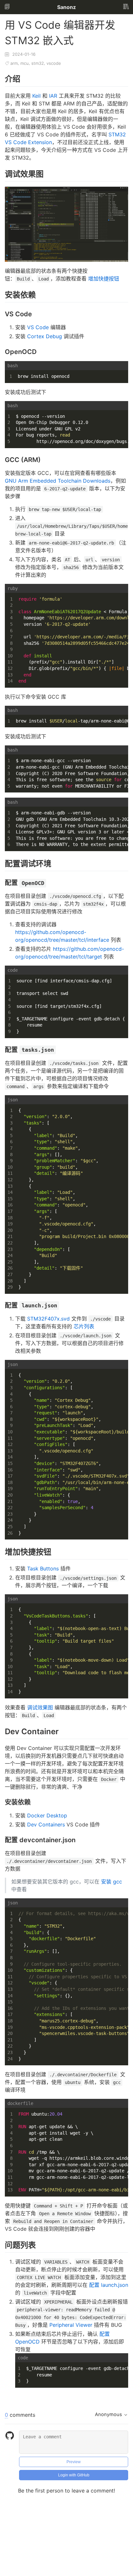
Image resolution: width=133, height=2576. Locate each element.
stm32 (38, 63)
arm (14, 63)
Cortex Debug (45, 336)
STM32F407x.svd (48, 1319)
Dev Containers (46, 1824)
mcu (25, 63)
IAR (53, 96)
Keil (36, 96)
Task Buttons (43, 1568)
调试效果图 (40, 1707)
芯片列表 (84, 1326)
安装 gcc (112, 1882)
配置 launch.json (109, 2285)
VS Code (38, 327)
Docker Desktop (47, 1815)
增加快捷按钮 (104, 279)
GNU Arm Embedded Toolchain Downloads (58, 481)
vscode (54, 63)
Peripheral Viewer (71, 2325)
